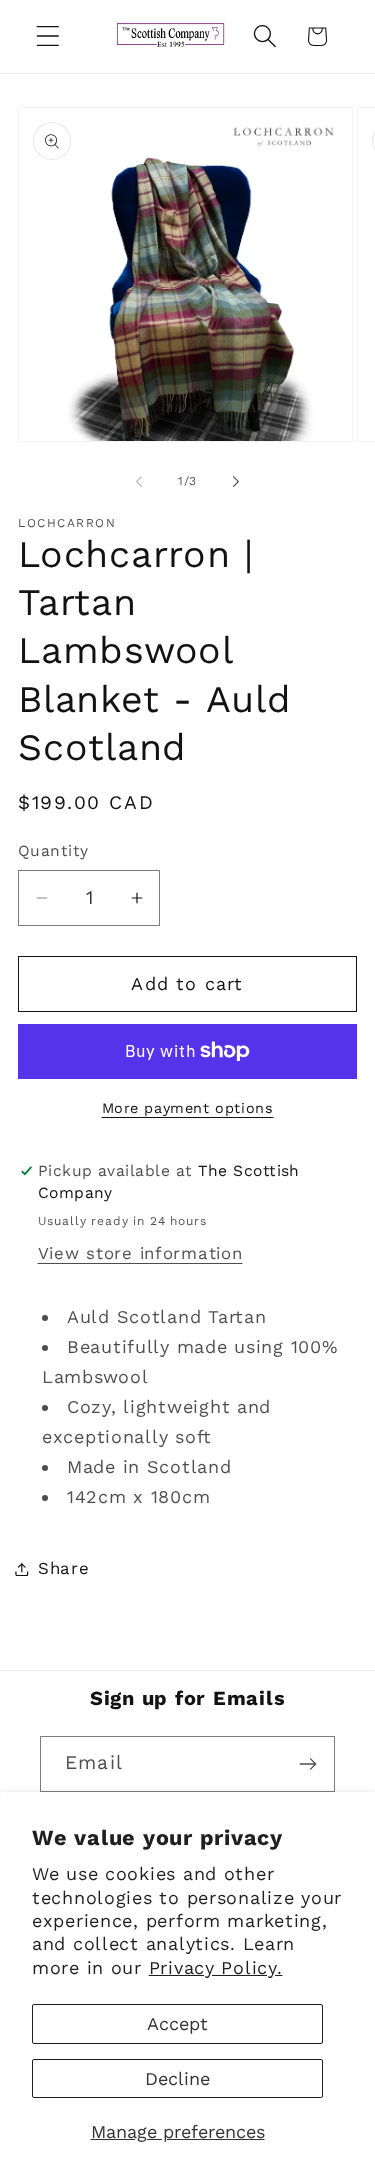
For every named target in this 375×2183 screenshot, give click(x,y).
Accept (177, 2023)
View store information (140, 1253)
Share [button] (64, 1568)
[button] (48, 36)
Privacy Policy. (216, 1967)
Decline (177, 2078)
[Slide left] (139, 482)
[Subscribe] (307, 1764)
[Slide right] (236, 482)
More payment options (188, 1108)
